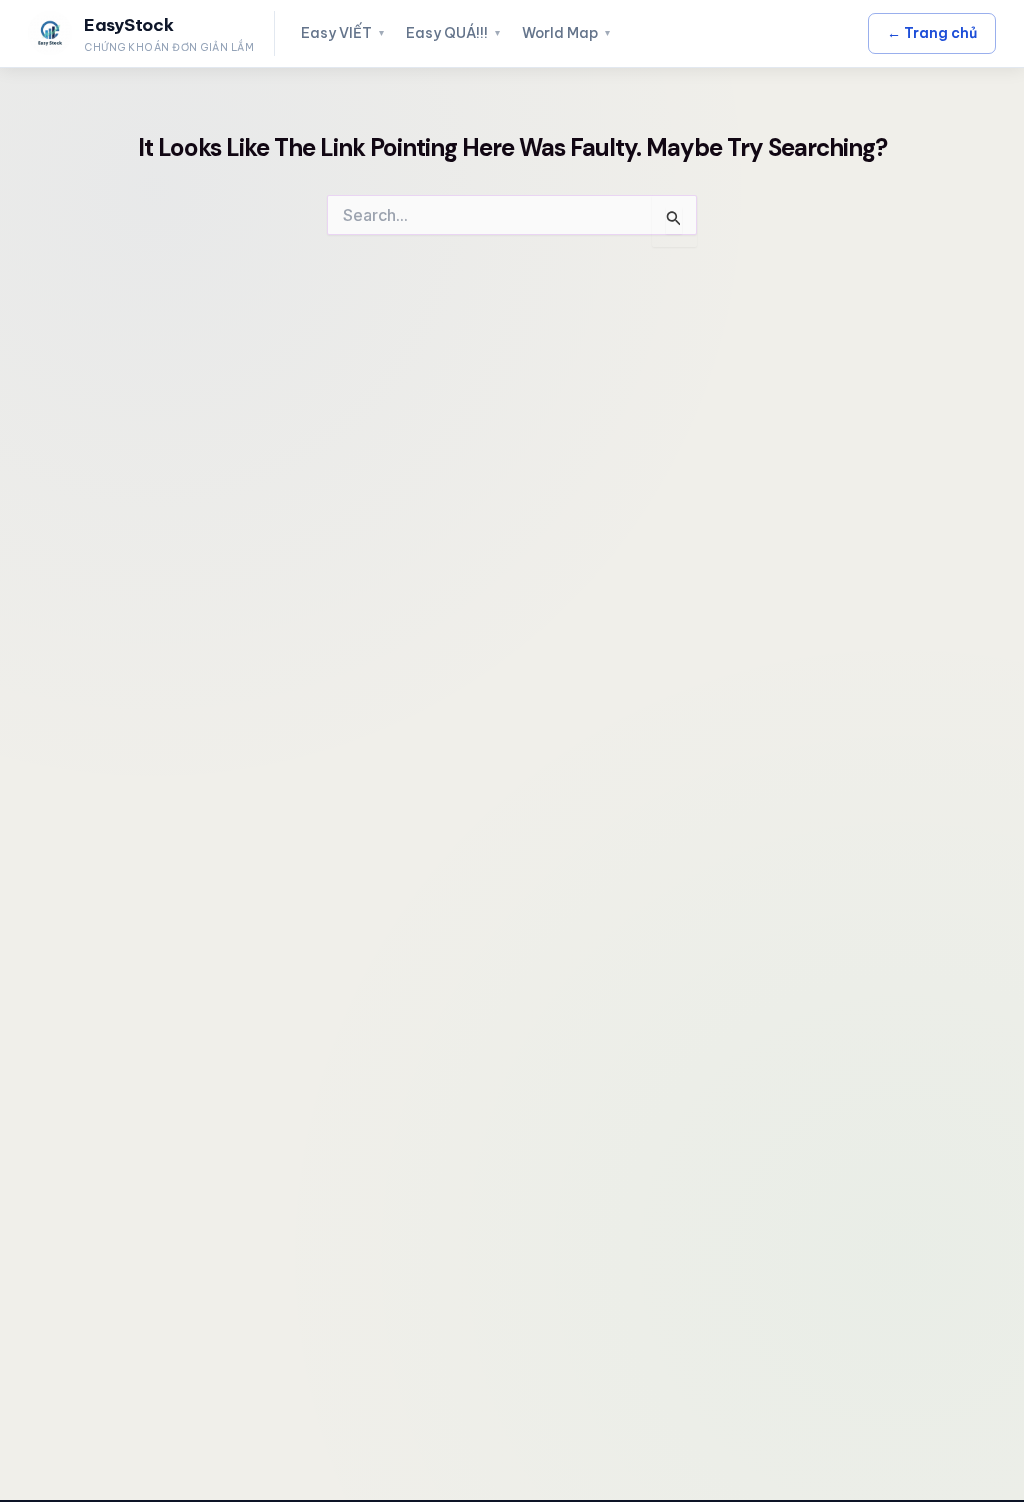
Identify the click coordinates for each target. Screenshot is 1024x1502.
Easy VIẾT (342, 33)
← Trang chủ (932, 33)
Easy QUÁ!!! (453, 33)
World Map (566, 33)
